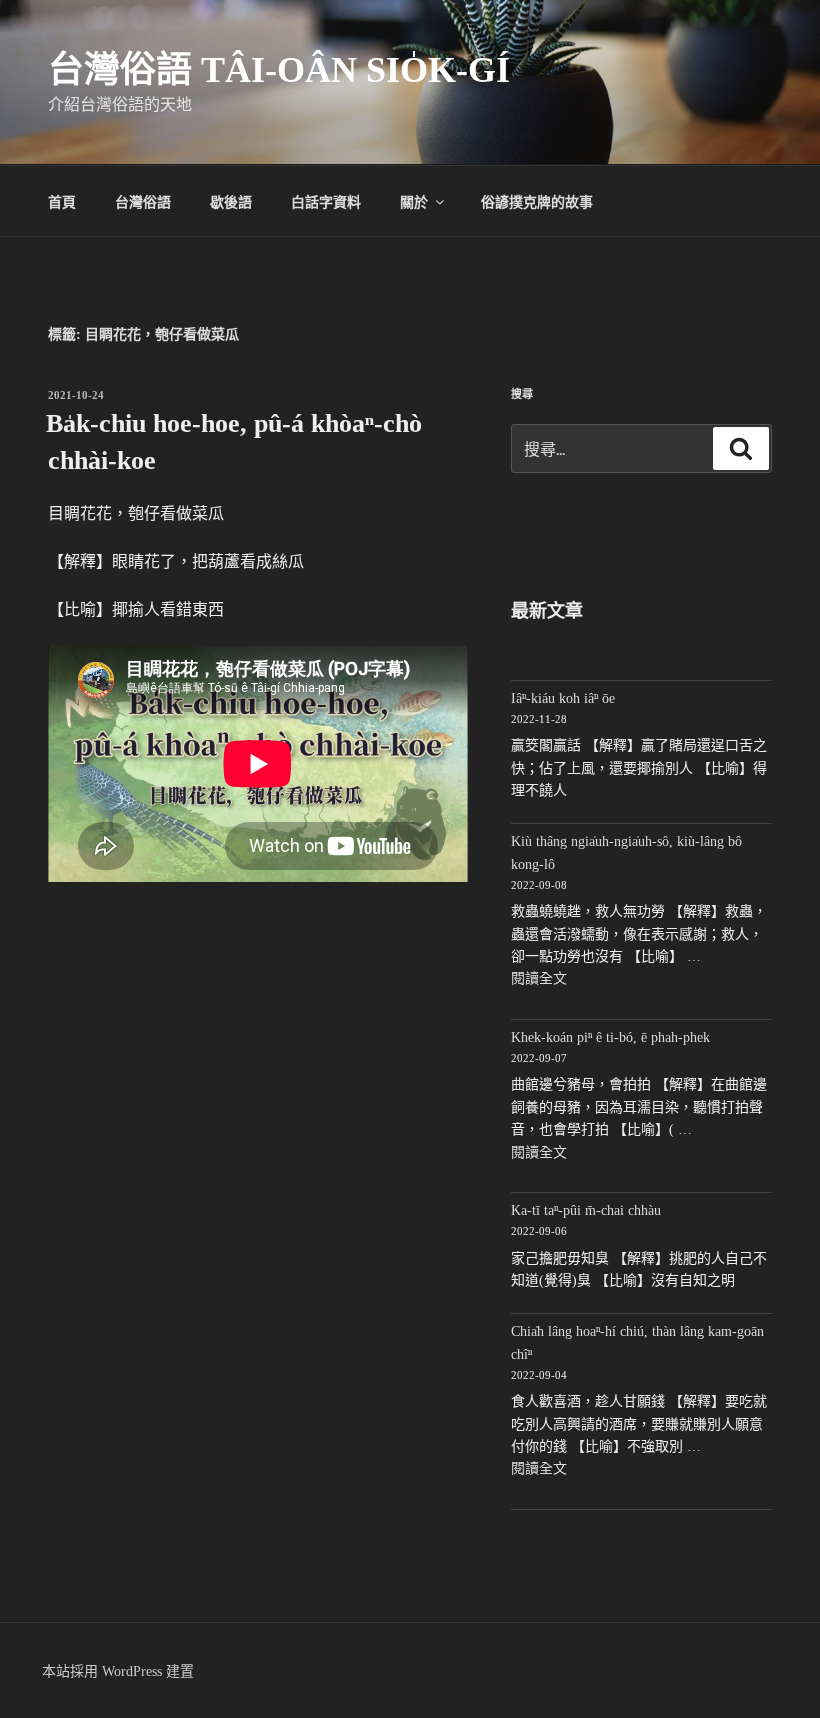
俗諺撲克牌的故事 (537, 201)
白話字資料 (326, 201)
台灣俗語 (143, 201)
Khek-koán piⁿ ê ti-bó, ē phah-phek (610, 1037)
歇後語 (231, 201)
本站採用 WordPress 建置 (118, 1671)
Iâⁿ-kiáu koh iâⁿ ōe (563, 698)
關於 (414, 201)
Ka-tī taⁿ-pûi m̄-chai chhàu (586, 1210)
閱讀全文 (539, 978)
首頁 (62, 201)
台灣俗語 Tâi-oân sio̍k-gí (279, 70)
